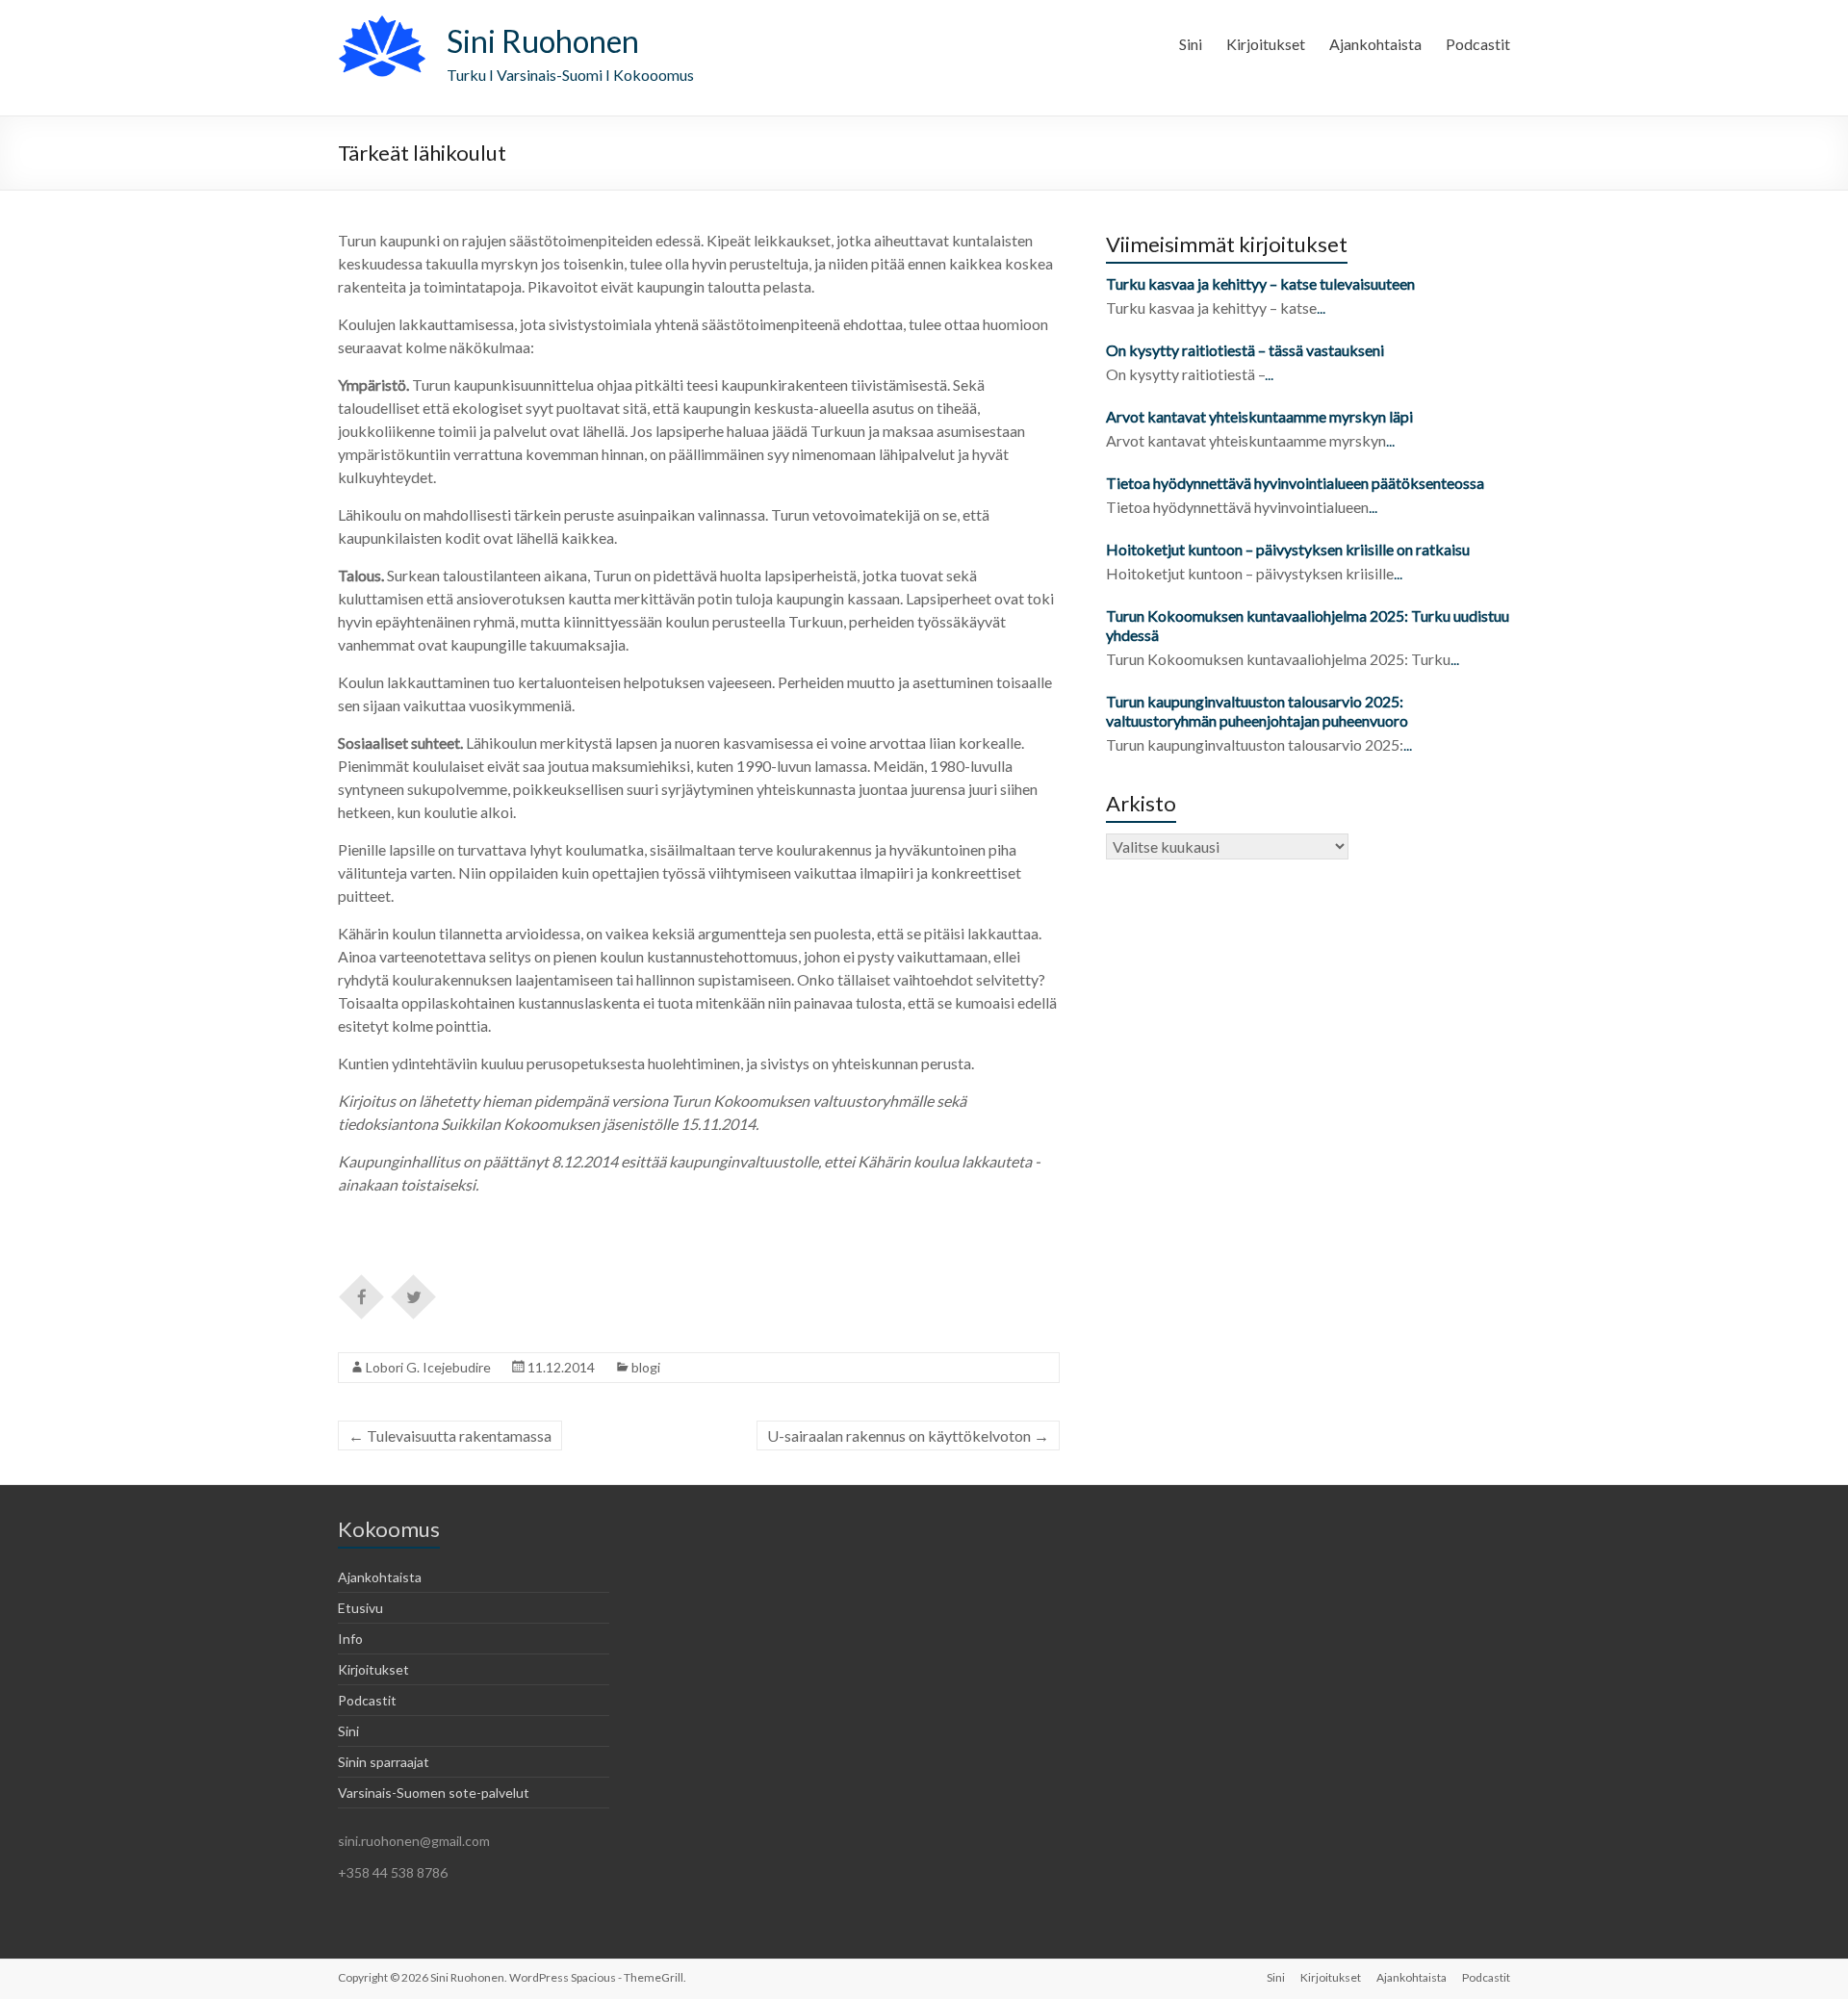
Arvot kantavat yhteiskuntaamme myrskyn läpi (1259, 416)
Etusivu (360, 1608)
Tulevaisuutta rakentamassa (450, 1435)
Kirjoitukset (1266, 44)
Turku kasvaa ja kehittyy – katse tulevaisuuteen (1260, 283)
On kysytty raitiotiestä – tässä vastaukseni (1245, 350)
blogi (646, 1367)
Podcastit (1478, 44)
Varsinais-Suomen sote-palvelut (434, 1793)
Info (350, 1639)
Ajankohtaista (1375, 44)
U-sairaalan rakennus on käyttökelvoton (908, 1435)
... (1321, 308)
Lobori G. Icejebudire (428, 1367)
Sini (1191, 44)
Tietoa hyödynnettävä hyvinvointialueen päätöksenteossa (1295, 483)
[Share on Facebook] (362, 1295)
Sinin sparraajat (384, 1762)
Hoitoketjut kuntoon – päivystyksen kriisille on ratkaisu (1288, 549)
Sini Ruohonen (543, 41)
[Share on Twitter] (414, 1295)
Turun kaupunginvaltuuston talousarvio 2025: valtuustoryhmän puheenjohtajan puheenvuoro (1258, 711)
